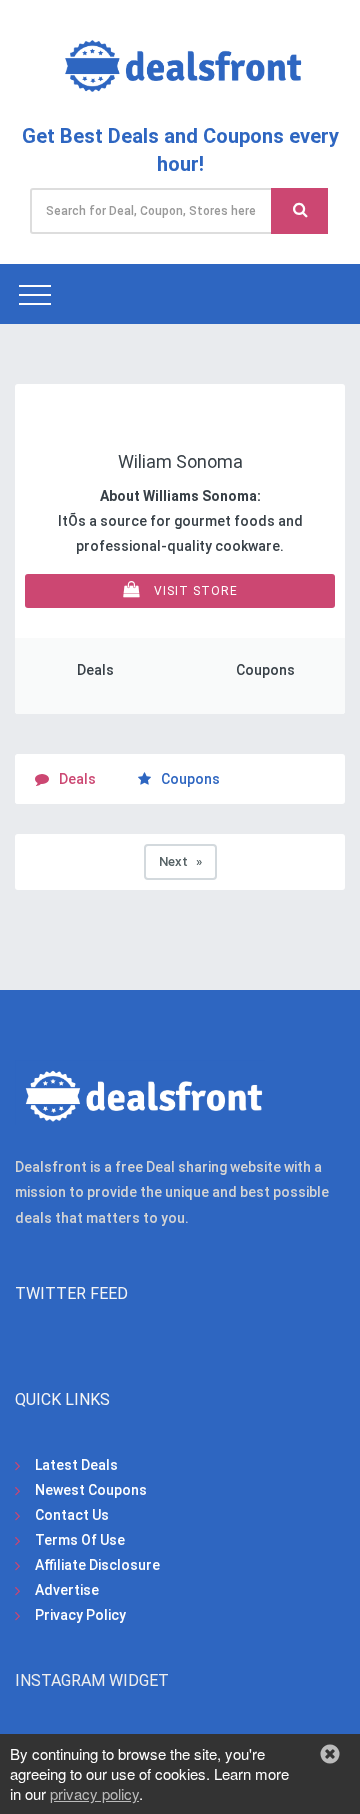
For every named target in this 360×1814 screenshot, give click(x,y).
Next (188, 861)
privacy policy (94, 1793)
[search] (299, 211)
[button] (330, 1754)
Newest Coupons (91, 1490)
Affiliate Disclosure (97, 1565)
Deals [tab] (77, 779)
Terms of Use (80, 1540)
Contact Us (72, 1515)
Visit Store (194, 591)
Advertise (67, 1590)
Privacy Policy (80, 1615)
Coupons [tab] (190, 779)
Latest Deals (76, 1465)
